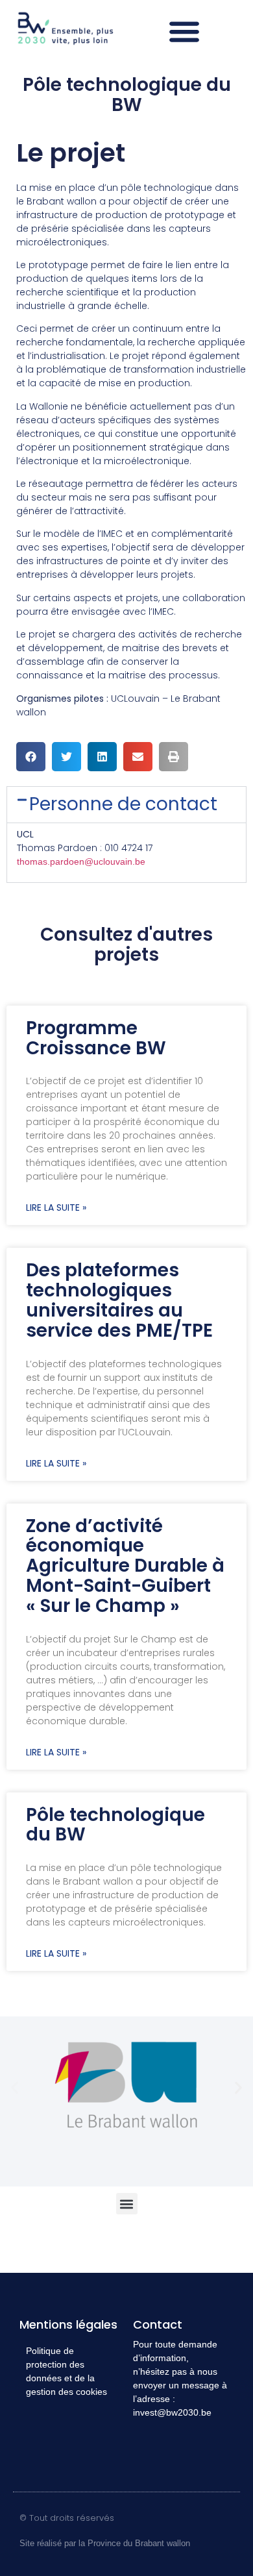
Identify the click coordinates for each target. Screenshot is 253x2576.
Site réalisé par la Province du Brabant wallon (105, 2543)
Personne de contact (123, 804)
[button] (185, 31)
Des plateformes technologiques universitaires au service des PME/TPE (119, 1300)
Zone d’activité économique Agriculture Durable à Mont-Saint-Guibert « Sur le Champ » (125, 1566)
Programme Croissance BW (96, 1038)
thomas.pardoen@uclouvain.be (81, 861)
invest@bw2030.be (172, 2412)
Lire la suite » (56, 1207)
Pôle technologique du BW (115, 1825)
